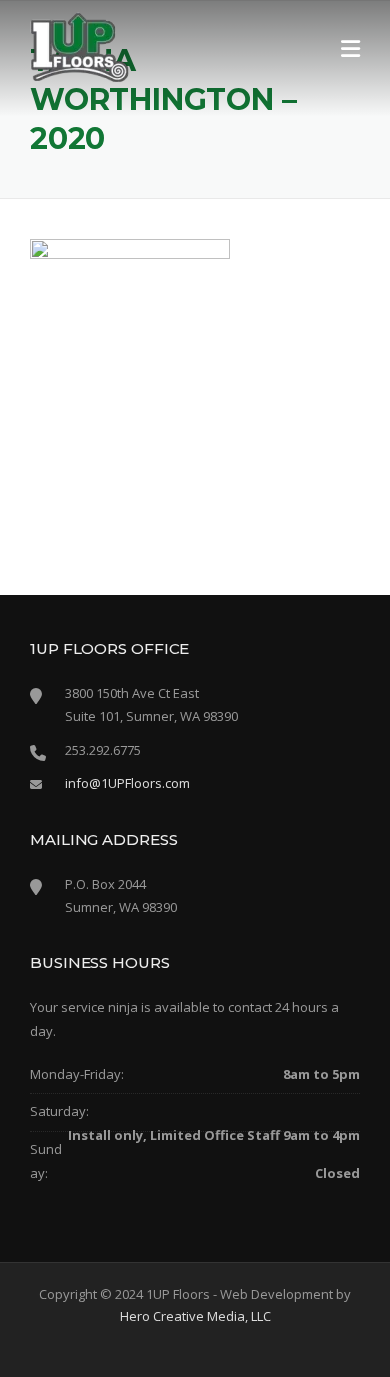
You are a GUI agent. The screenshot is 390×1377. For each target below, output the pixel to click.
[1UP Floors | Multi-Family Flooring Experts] (80, 46)
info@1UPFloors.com (127, 783)
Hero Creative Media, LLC (195, 1316)
